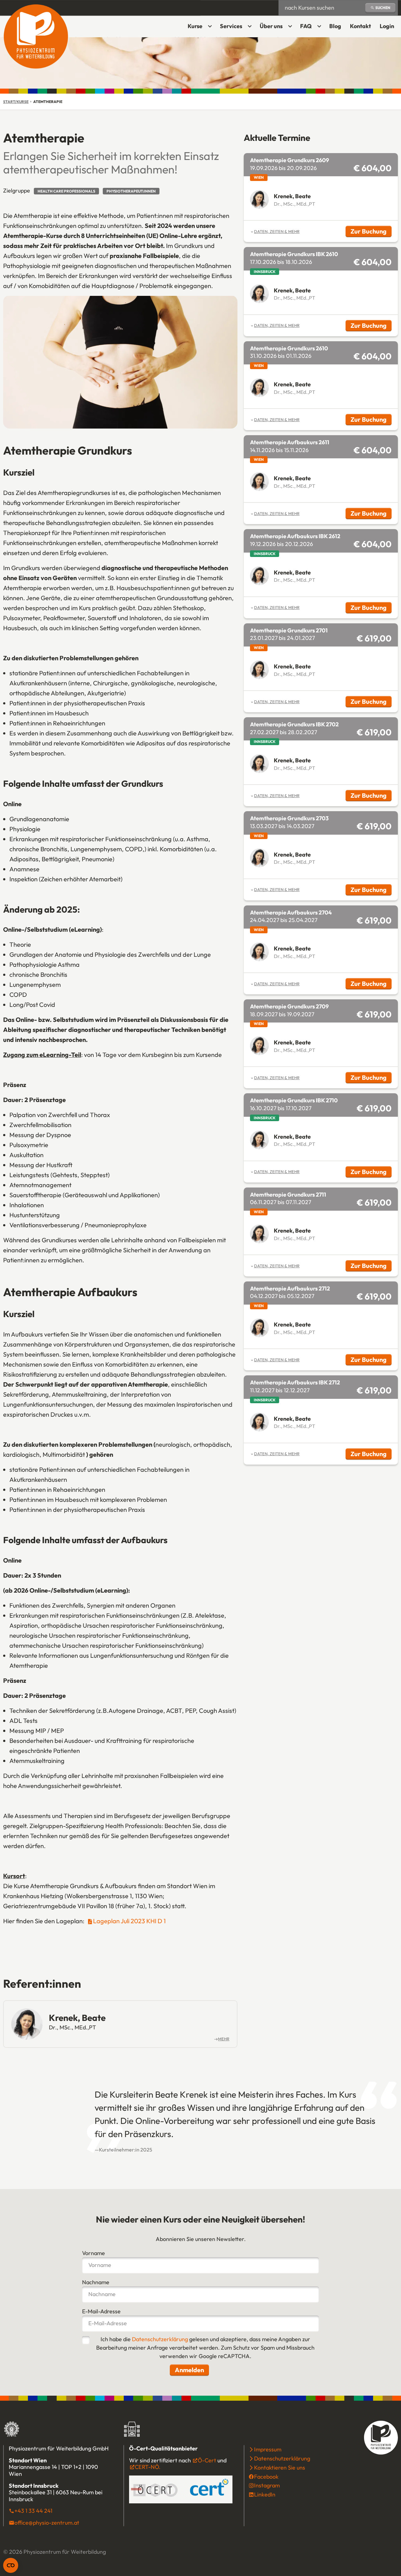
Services (231, 26)
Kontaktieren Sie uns (280, 2468)
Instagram (267, 2486)
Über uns (271, 26)
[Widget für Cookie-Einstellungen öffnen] (11, 2565)
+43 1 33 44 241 (33, 2511)
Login (389, 28)
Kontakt (360, 26)
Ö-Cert (207, 2460)
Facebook (266, 2477)
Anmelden (189, 2370)
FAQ (306, 26)
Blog (335, 26)
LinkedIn (265, 2495)
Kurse (195, 26)
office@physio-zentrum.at (47, 2523)
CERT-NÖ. (148, 2467)
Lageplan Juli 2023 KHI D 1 (129, 1921)
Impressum (268, 2450)
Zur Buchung (371, 232)
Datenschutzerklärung (160, 2339)
